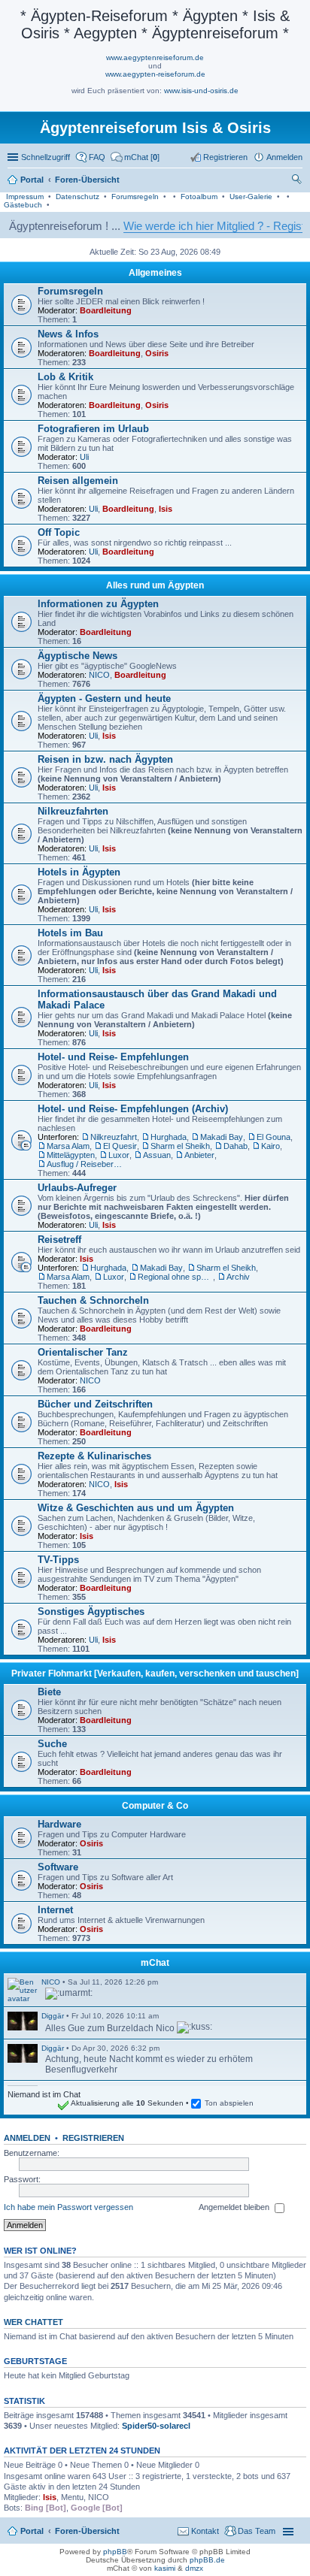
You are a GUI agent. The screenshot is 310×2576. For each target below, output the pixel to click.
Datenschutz (77, 197)
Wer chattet (33, 2322)
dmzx (194, 2568)
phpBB (115, 2552)
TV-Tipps (58, 1560)
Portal (32, 180)
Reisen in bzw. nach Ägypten (105, 759)
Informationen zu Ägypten (98, 604)
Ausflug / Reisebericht (84, 1164)
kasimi (165, 2568)
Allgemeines (155, 273)
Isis (166, 509)
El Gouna (274, 1137)
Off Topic (59, 532)
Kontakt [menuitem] (205, 2531)
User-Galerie (251, 197)
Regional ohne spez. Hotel (175, 1277)
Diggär (53, 2016)
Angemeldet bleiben (235, 2207)
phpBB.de (207, 2560)
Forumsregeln (135, 197)
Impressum (25, 197)
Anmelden (27, 2138)
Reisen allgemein (78, 481)
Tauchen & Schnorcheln (93, 1300)
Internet (55, 1910)
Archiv (238, 1277)
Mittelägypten (71, 1155)
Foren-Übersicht (87, 2531)
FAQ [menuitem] (97, 157)
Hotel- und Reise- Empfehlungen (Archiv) (133, 1109)
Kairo (270, 1146)
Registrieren (93, 2138)
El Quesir (120, 1146)
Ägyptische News (77, 656)
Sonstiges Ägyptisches (91, 1612)
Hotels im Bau (70, 933)
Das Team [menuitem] (257, 2531)
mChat (155, 1963)
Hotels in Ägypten (79, 872)
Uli (84, 457)
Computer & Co (155, 1806)
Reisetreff (59, 1240)
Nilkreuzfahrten (73, 811)
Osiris (157, 353)
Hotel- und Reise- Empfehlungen (113, 1057)
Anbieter (199, 1155)
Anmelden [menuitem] (284, 157)
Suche (52, 1744)
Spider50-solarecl (156, 2426)
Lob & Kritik (65, 377)
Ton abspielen (229, 2103)
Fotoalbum (199, 197)
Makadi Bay (222, 1137)
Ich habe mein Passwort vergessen (68, 2207)
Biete (49, 1692)
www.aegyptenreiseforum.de (155, 57)
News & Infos (68, 334)
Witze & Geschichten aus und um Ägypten (136, 1508)
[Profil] (23, 1990)
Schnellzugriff (46, 157)
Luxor (119, 1155)
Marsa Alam (68, 1146)
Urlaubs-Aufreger (77, 1188)
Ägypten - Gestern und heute (104, 698)
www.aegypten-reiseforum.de (155, 74)
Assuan (157, 1155)
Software (58, 1867)
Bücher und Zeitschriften (95, 1404)
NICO (99, 675)
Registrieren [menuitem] (225, 157)
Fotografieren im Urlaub (93, 429)
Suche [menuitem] (298, 181)
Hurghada (169, 1137)
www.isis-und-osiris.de (201, 91)
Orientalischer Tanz (83, 1352)
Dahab (236, 1146)
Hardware (59, 1824)
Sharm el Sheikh (180, 1146)
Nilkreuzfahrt (114, 1137)
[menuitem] (135, 157)
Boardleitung (106, 310)
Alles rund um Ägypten (155, 585)
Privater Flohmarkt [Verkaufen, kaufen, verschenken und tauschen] (155, 1673)
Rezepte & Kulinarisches (94, 1456)
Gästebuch (23, 205)
